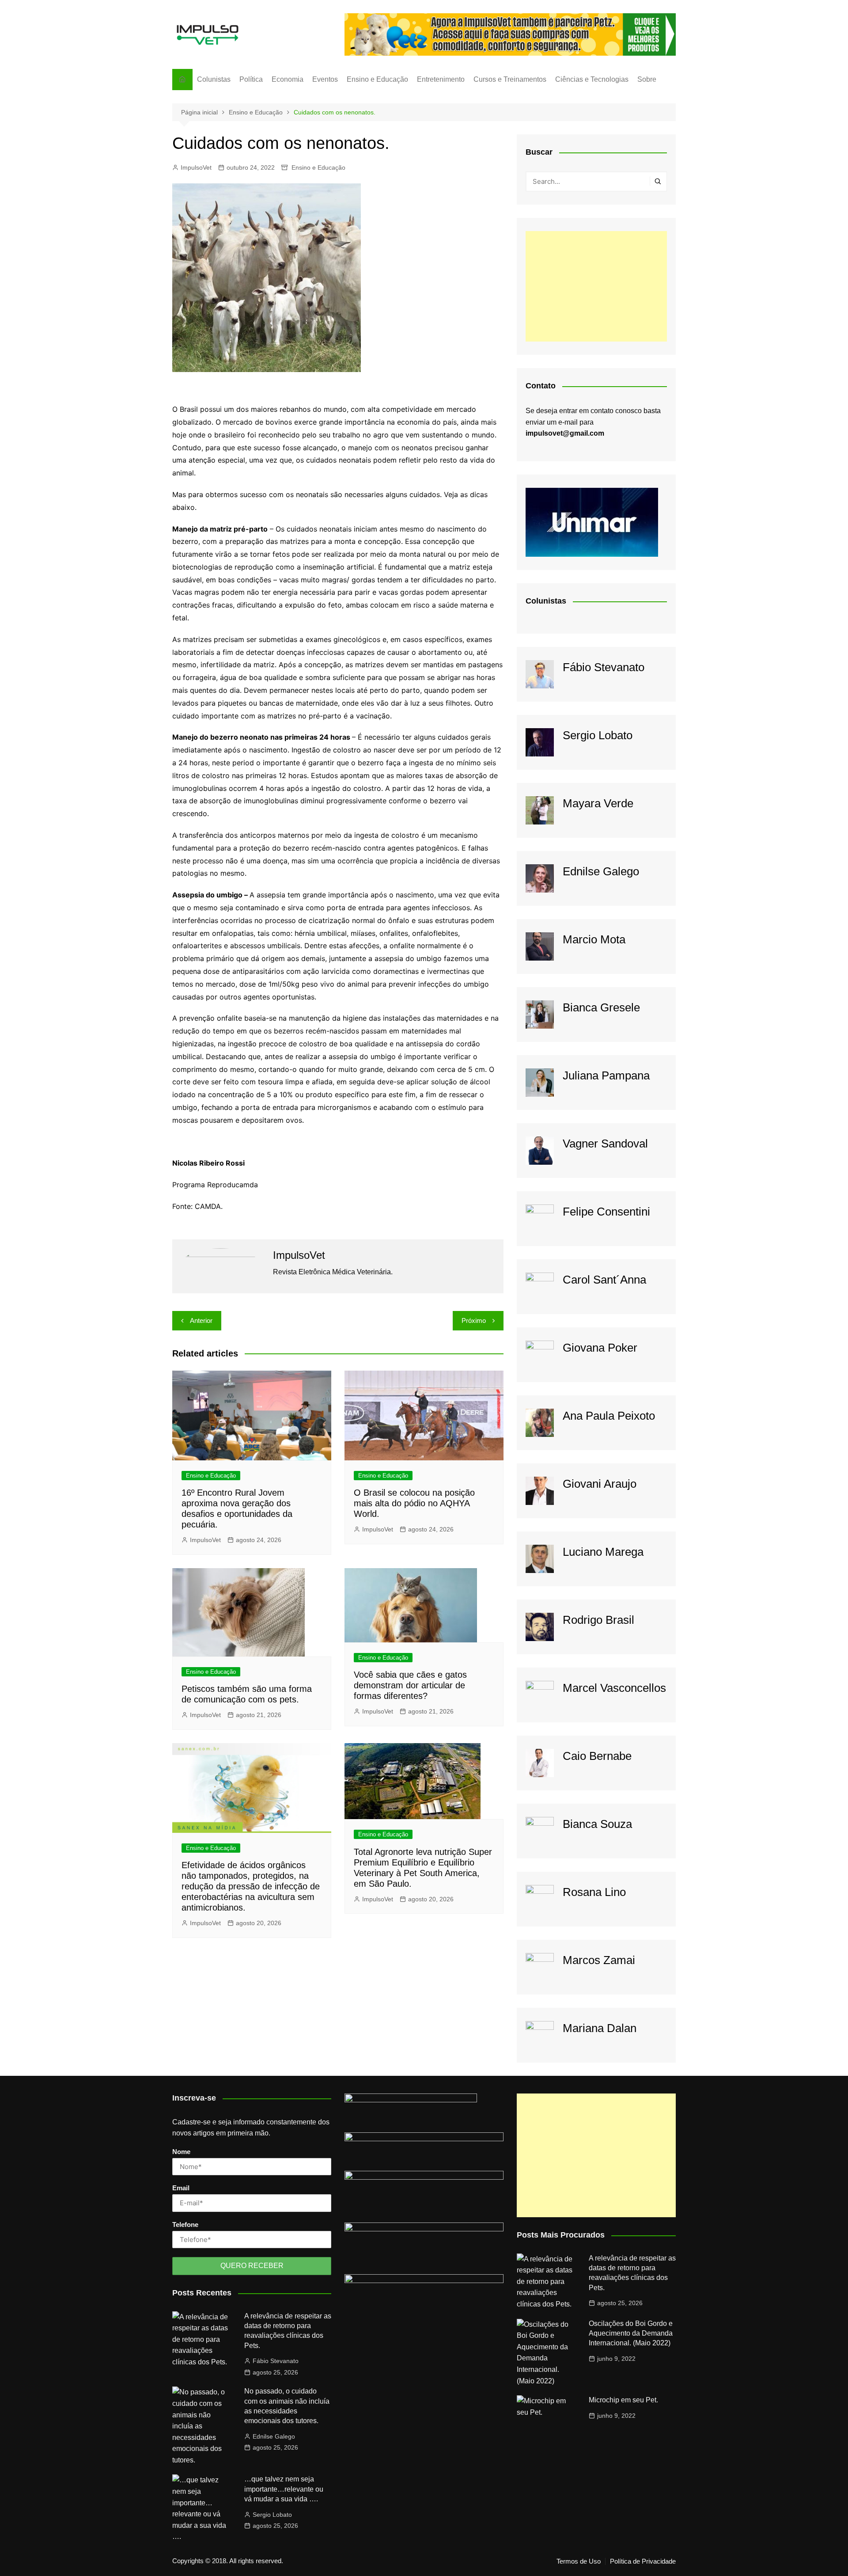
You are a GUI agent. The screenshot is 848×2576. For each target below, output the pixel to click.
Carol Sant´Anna (604, 1280)
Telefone (185, 2225)
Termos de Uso (579, 2561)
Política (251, 79)
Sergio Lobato (598, 735)
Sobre (647, 79)
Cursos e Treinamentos (510, 79)
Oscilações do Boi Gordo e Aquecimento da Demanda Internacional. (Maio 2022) (631, 2333)
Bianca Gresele (601, 1007)
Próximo (474, 1320)
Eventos (325, 79)
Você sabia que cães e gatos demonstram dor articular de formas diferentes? (410, 1685)
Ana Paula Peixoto (609, 1416)
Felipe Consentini (606, 1212)
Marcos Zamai (599, 1960)
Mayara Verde (598, 803)
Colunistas (214, 79)
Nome (181, 2152)
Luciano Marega (603, 1552)
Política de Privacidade (643, 2561)
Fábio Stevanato (604, 667)
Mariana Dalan (600, 2028)
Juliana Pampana (606, 1075)
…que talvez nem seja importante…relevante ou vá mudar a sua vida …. (284, 2489)
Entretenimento (441, 79)
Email (181, 2188)
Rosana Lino (594, 1892)
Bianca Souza (597, 1824)
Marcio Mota (594, 939)
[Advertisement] (596, 286)
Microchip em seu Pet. (623, 2400)
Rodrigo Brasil (598, 1620)
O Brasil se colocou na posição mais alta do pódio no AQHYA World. (414, 1503)
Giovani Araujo (600, 1484)
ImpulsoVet (196, 167)
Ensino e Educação (377, 79)
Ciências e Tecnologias (592, 79)
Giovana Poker (600, 1348)
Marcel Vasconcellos (614, 1688)
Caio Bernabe (597, 1756)
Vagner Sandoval (605, 1144)
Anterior (201, 1320)
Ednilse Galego (601, 871)
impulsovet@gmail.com (565, 433)
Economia (288, 79)
